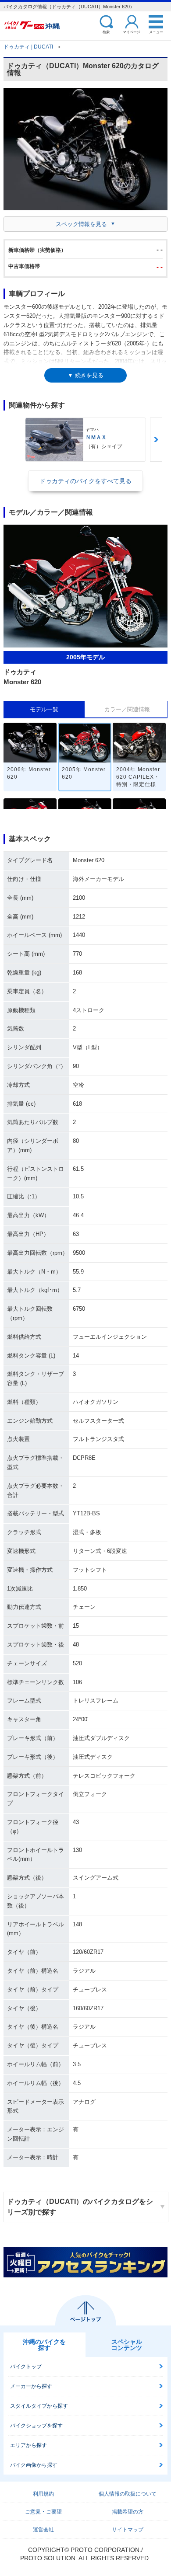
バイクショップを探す (36, 2426)
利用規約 (43, 2494)
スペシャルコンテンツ (127, 2345)
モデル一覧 (44, 709)
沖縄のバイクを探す (44, 2345)
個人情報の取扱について (128, 2494)
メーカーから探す (31, 2386)
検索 (106, 32)
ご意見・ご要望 (43, 2512)
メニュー (156, 32)
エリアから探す (28, 2445)
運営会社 (43, 2530)
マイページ (132, 32)
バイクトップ (26, 2367)
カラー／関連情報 (127, 709)
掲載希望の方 (128, 2512)
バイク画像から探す (34, 2465)
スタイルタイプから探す (39, 2406)
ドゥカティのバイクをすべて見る (85, 481)
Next (156, 440)
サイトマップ (128, 2530)
